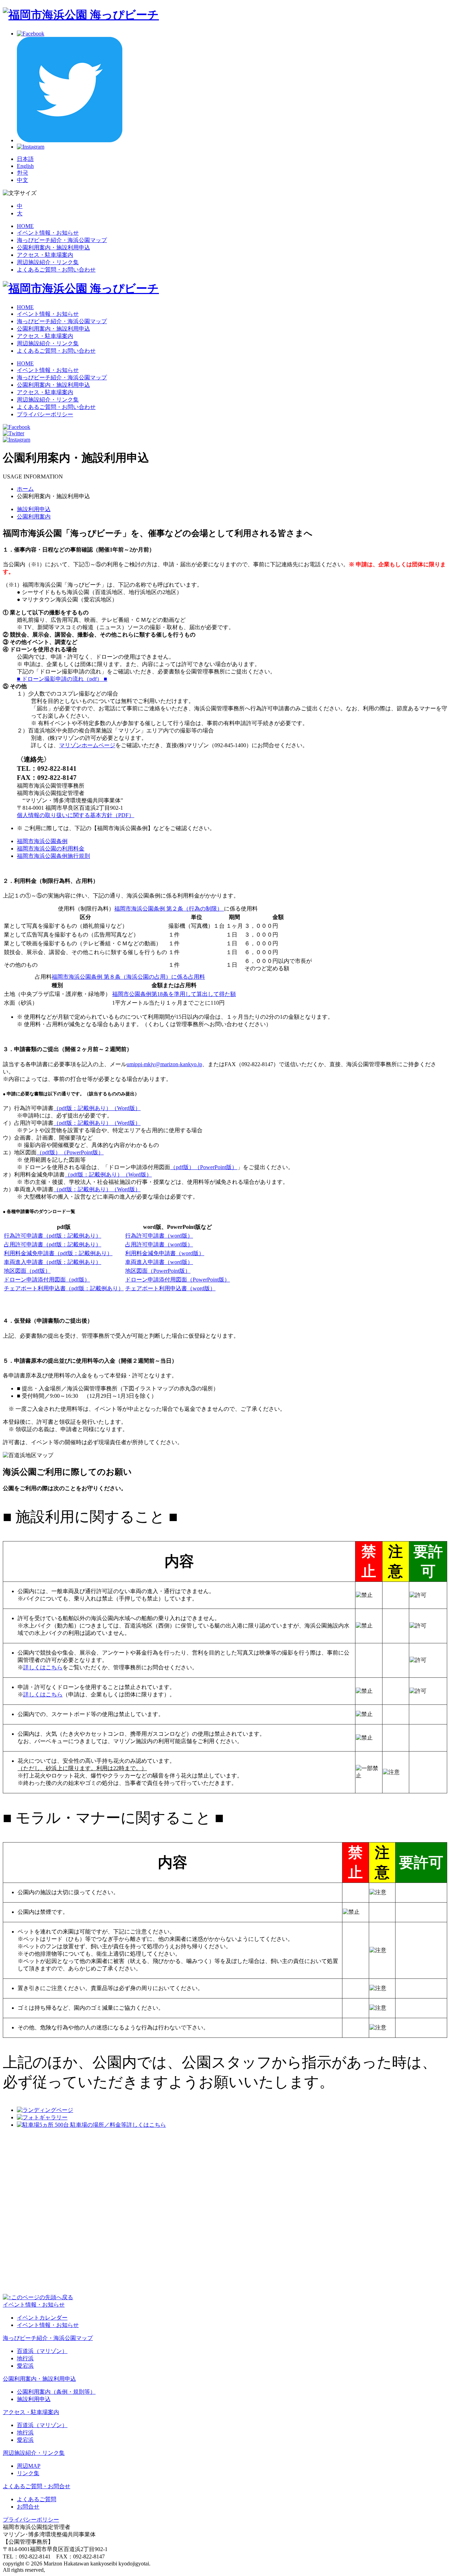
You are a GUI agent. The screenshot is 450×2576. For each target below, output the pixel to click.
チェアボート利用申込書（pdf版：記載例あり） (64, 1288)
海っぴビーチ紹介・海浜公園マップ (62, 240)
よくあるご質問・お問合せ (37, 2486)
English (25, 166)
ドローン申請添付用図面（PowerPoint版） (178, 1280)
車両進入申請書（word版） (159, 1262)
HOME (25, 226)
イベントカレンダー (42, 2318)
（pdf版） (49, 1152)
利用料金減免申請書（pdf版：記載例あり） (58, 1253)
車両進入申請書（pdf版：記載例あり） (53, 1262)
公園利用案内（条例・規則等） (56, 2392)
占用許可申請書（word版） (159, 1244)
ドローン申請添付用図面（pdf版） (47, 1280)
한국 (22, 173)
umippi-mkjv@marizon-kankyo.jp (164, 1064)
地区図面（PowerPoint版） (158, 1271)
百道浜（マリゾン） (42, 2351)
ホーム (25, 489)
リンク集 (28, 2473)
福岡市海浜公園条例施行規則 (53, 856)
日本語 (25, 159)
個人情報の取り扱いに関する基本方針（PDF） (76, 815)
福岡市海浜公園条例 (42, 841)
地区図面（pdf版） (27, 1271)
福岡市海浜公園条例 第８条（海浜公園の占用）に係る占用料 (128, 977)
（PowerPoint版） (82, 1152)
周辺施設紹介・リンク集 (48, 262)
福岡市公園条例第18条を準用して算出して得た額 (174, 994)
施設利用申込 (34, 509)
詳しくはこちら (43, 1667)
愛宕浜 (25, 2366)
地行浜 (25, 2358)
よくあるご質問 (37, 2499)
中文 (22, 180)
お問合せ (28, 2507)
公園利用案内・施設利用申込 (53, 247)
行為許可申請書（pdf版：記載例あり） (53, 1236)
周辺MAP (29, 2466)
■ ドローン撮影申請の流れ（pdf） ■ (62, 679)
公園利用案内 (34, 517)
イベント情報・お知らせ (48, 233)
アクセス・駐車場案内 (45, 255)
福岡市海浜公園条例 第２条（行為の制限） (169, 909)
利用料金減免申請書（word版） (165, 1253)
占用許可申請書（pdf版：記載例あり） (53, 1244)
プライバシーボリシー (45, 414)
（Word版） (126, 1108)
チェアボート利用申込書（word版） (170, 1288)
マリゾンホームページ (87, 745)
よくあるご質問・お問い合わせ (56, 270)
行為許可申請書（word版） (159, 1236)
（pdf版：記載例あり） (82, 1108)
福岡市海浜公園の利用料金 (51, 849)
